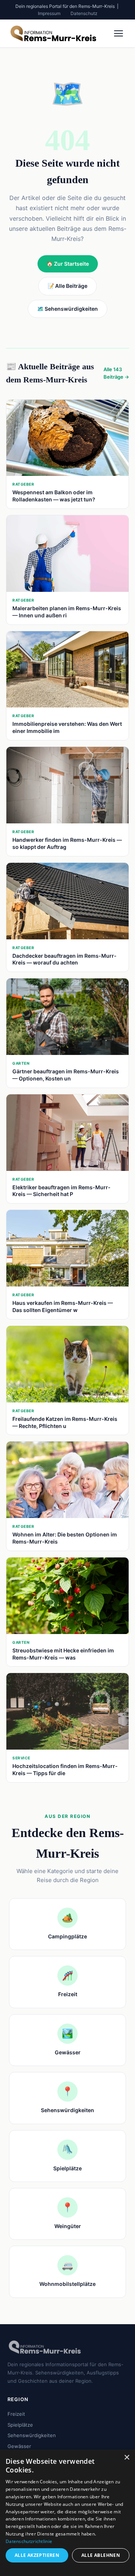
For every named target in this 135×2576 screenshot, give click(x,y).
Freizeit (16, 2414)
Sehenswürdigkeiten (32, 2435)
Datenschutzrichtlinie (29, 2541)
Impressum (49, 13)
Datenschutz (84, 13)
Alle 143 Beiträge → (116, 373)
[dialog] (67, 2513)
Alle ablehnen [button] (101, 2555)
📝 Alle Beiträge (67, 286)
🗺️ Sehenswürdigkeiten (67, 309)
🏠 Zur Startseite (68, 264)
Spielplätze (20, 2425)
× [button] (127, 2458)
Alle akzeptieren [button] (37, 2555)
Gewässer (19, 2446)
